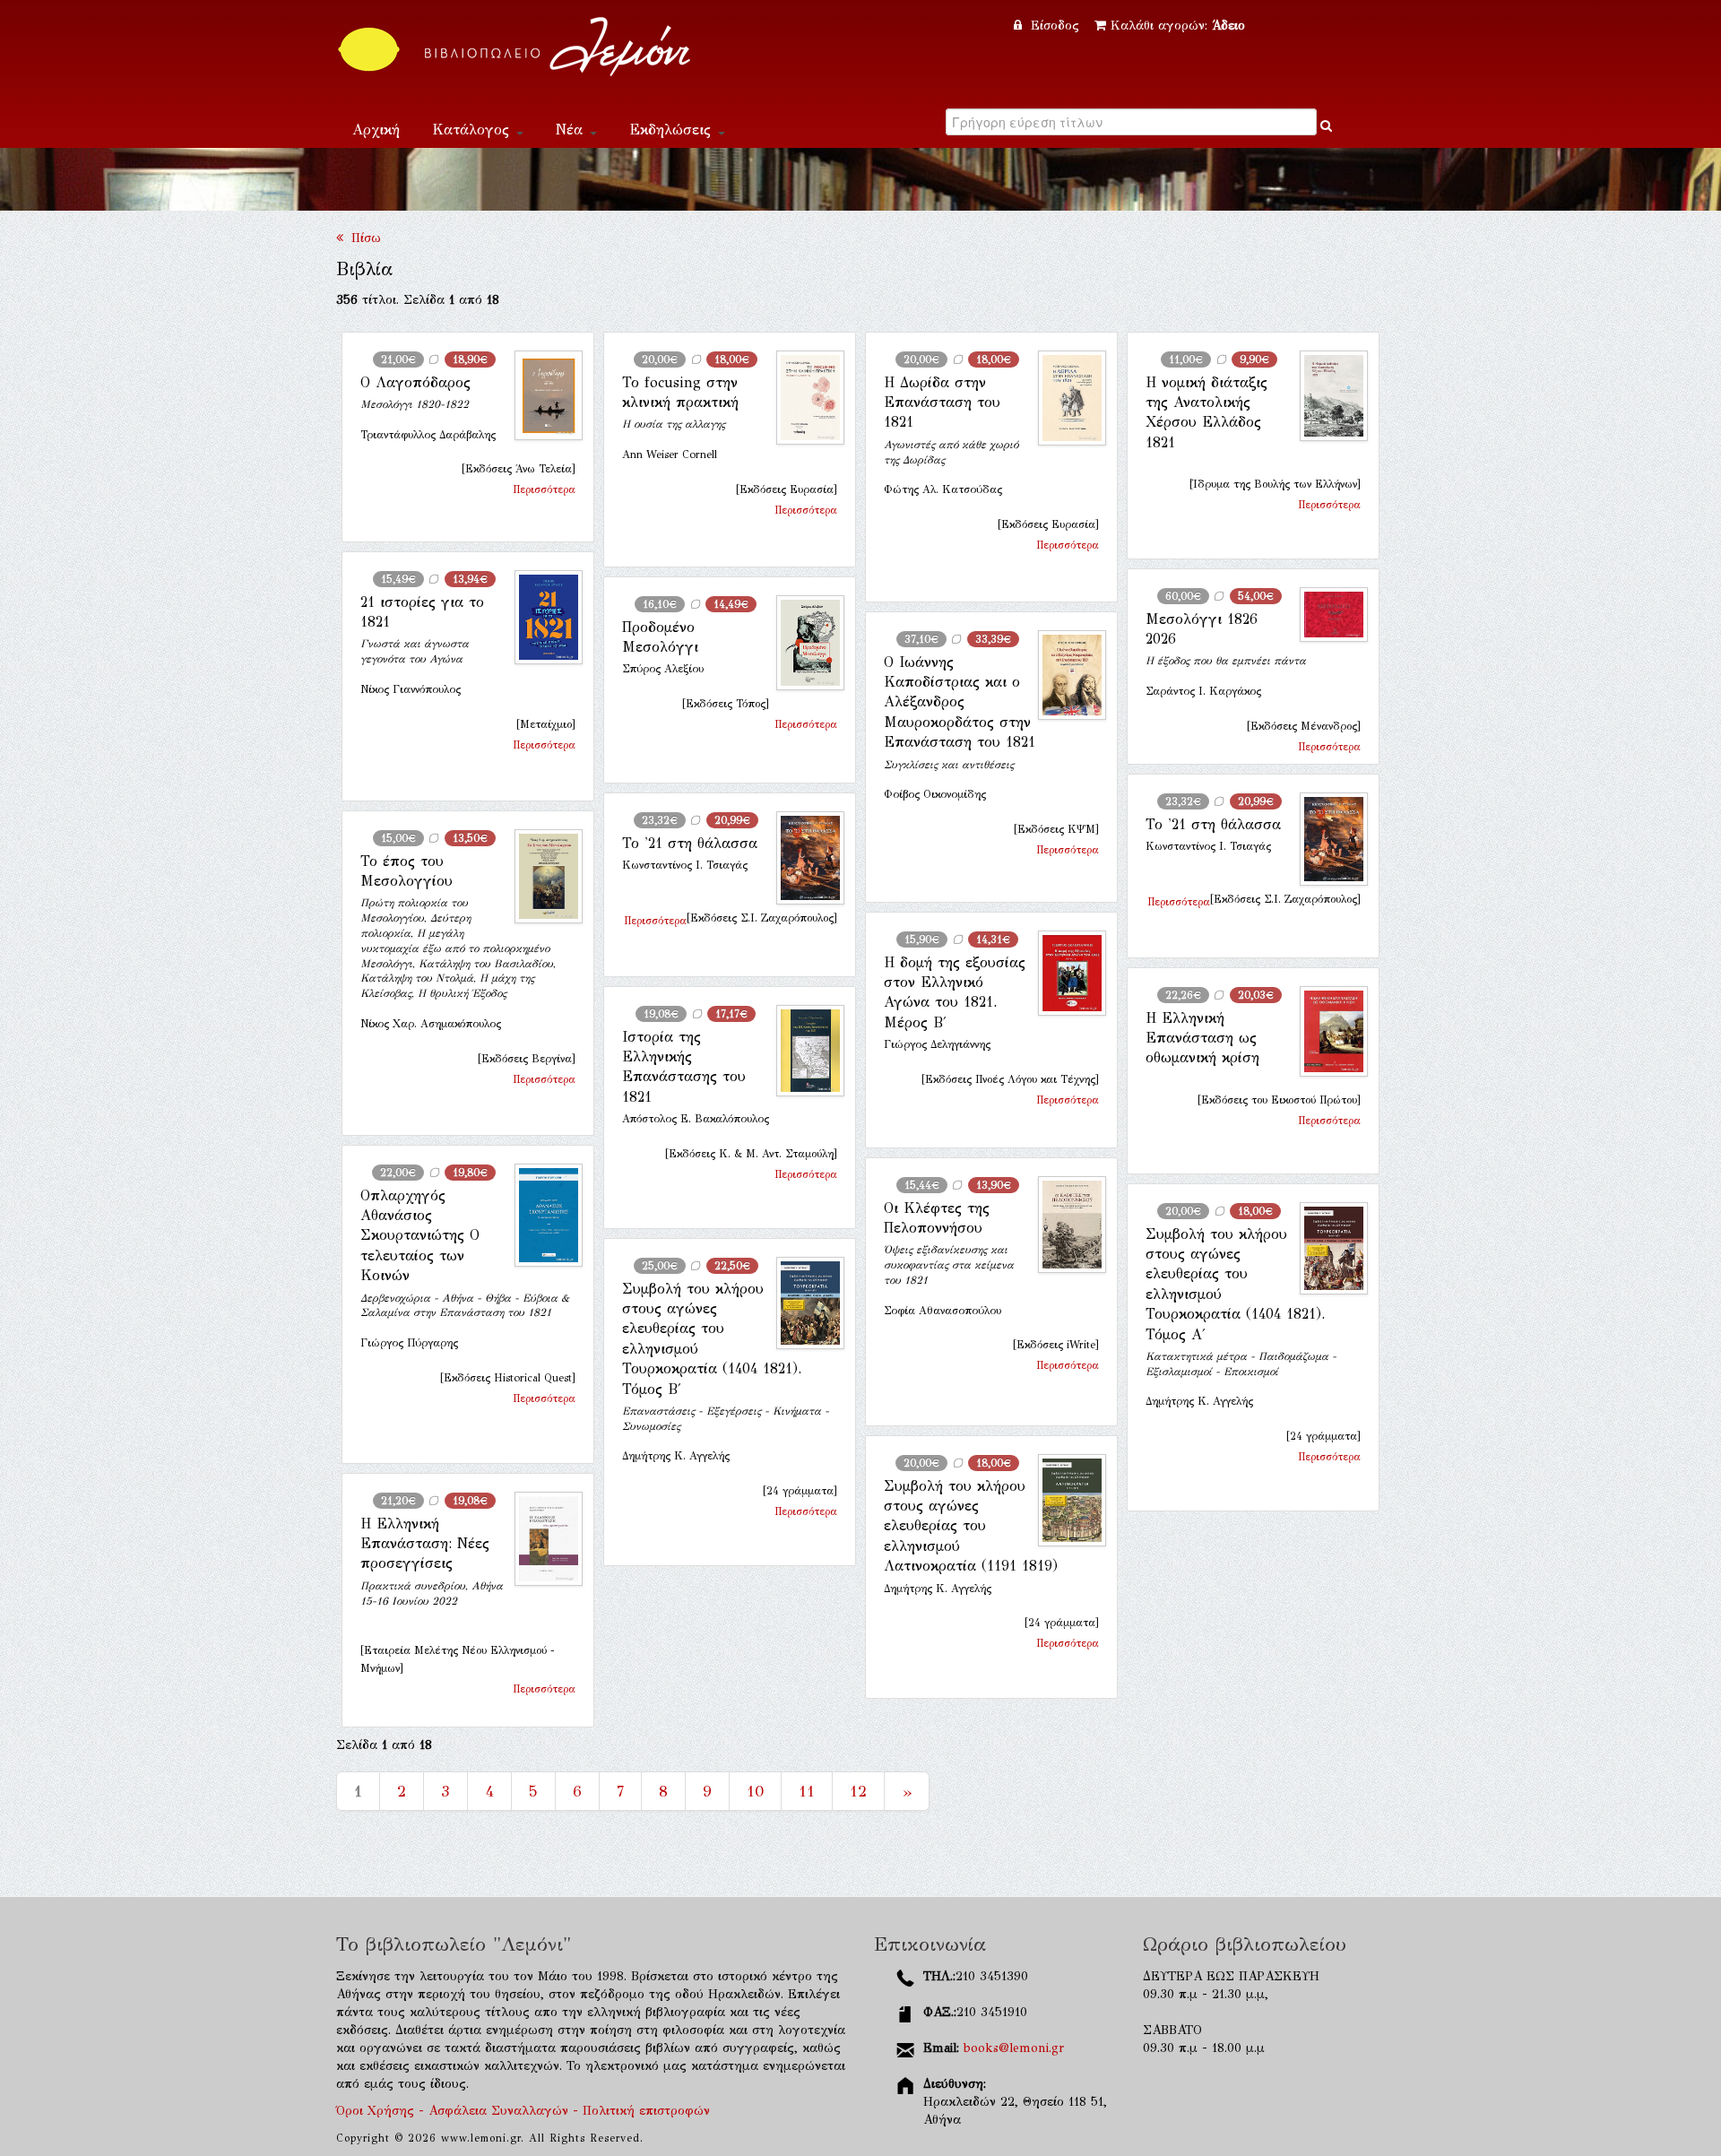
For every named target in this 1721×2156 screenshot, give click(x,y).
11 (807, 1791)
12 (858, 1791)
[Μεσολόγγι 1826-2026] (1327, 615)
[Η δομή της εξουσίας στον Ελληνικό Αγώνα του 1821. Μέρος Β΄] (1065, 973)
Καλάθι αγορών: (1178, 26)
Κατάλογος (473, 130)
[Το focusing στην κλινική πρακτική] (803, 398)
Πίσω (362, 238)
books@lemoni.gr (1014, 2048)
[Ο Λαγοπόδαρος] (541, 396)
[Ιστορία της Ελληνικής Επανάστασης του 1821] (803, 1051)
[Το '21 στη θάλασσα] (1327, 840)
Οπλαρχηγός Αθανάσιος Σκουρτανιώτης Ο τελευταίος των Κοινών (420, 1236)
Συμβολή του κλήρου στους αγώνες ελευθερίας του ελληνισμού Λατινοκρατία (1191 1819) (971, 1526)
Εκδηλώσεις (673, 130)
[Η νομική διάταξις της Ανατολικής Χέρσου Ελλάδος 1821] (1327, 396)
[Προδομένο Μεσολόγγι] (803, 643)
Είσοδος (1055, 26)
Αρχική (376, 130)
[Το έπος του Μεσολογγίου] (541, 876)
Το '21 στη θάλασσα (1213, 824)
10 (755, 1791)
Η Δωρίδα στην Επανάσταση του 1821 (942, 403)
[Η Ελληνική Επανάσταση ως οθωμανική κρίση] (1327, 1032)
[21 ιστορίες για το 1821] (541, 617)
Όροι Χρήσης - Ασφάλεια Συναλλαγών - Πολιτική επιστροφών (523, 2111)
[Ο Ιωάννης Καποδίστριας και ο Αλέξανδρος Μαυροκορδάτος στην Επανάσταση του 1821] (1065, 675)
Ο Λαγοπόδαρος (415, 382)
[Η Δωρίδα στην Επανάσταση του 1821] (1065, 398)
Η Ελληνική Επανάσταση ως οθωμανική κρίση (1202, 1038)
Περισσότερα (544, 489)
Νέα (572, 130)
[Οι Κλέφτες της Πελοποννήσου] (1065, 1225)
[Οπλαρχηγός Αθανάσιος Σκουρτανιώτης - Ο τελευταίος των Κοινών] (541, 1215)
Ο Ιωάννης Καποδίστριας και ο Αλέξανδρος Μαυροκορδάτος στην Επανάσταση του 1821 (960, 702)
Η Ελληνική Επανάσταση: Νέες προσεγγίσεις (425, 1544)
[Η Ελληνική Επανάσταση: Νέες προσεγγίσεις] (541, 1539)
